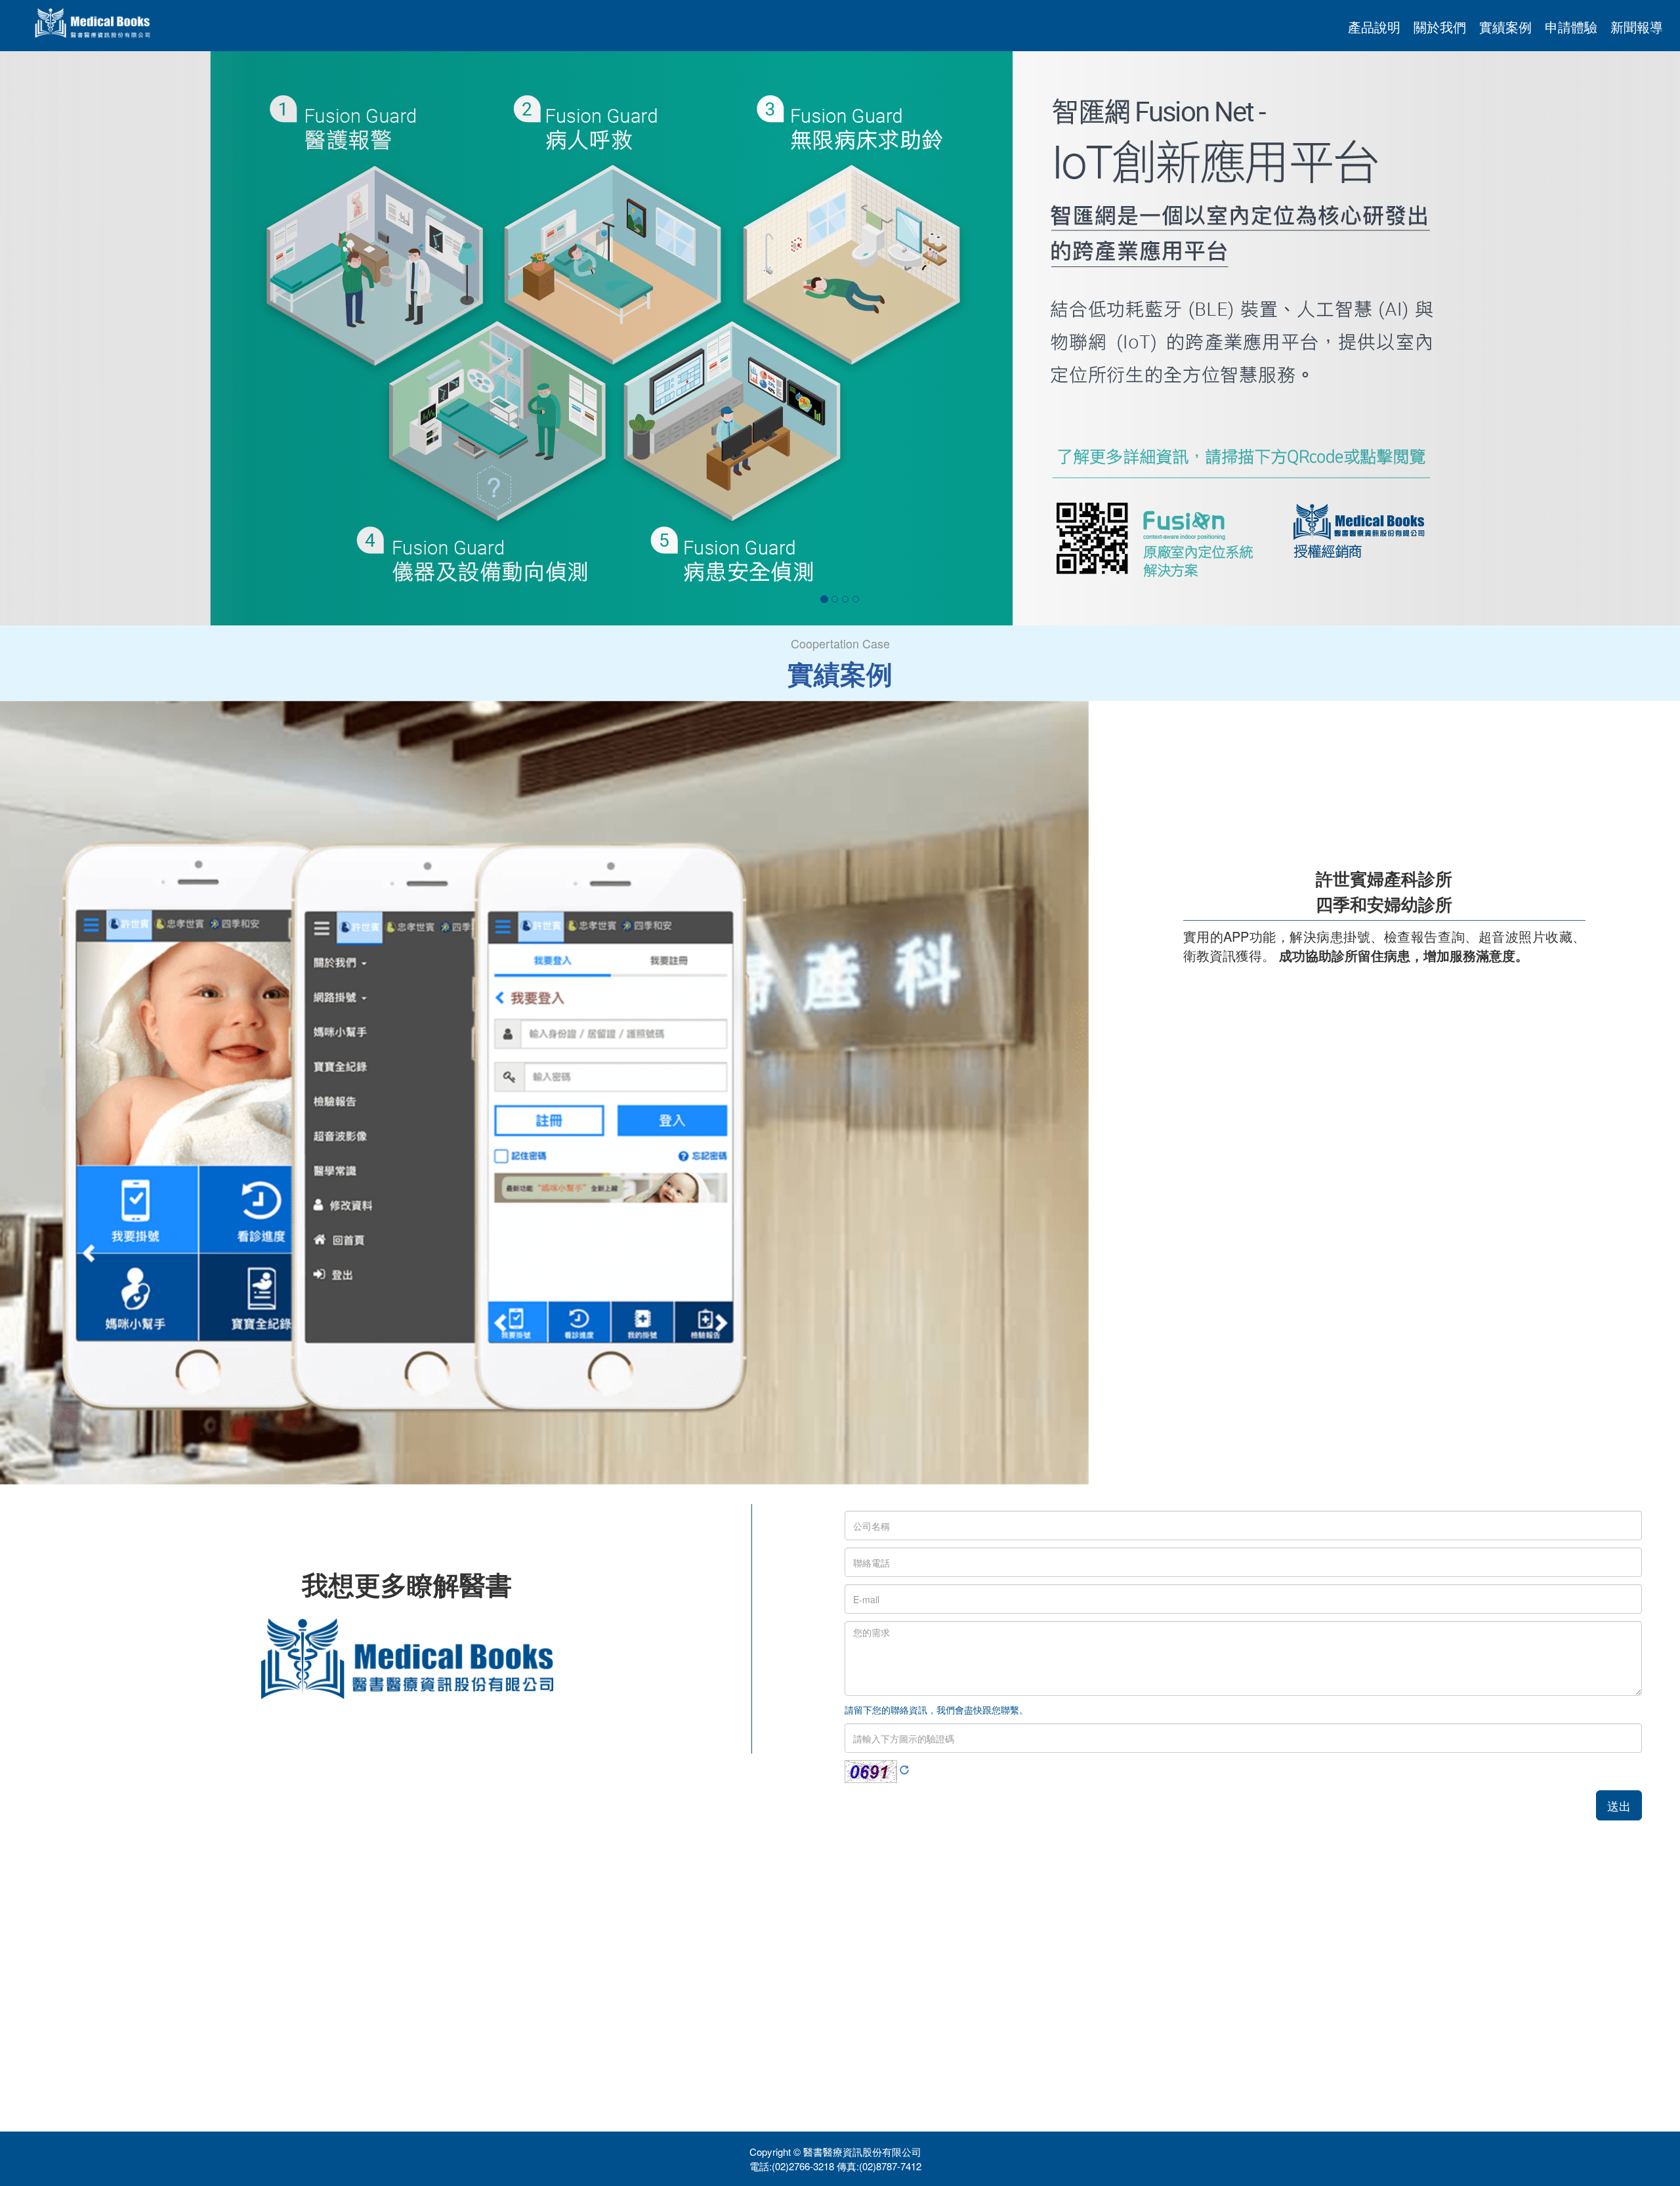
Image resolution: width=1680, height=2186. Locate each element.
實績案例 (1505, 27)
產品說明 (1374, 27)
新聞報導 (1637, 27)
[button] (126, 338)
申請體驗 (1571, 27)
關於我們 (1440, 27)
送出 (1619, 1805)
